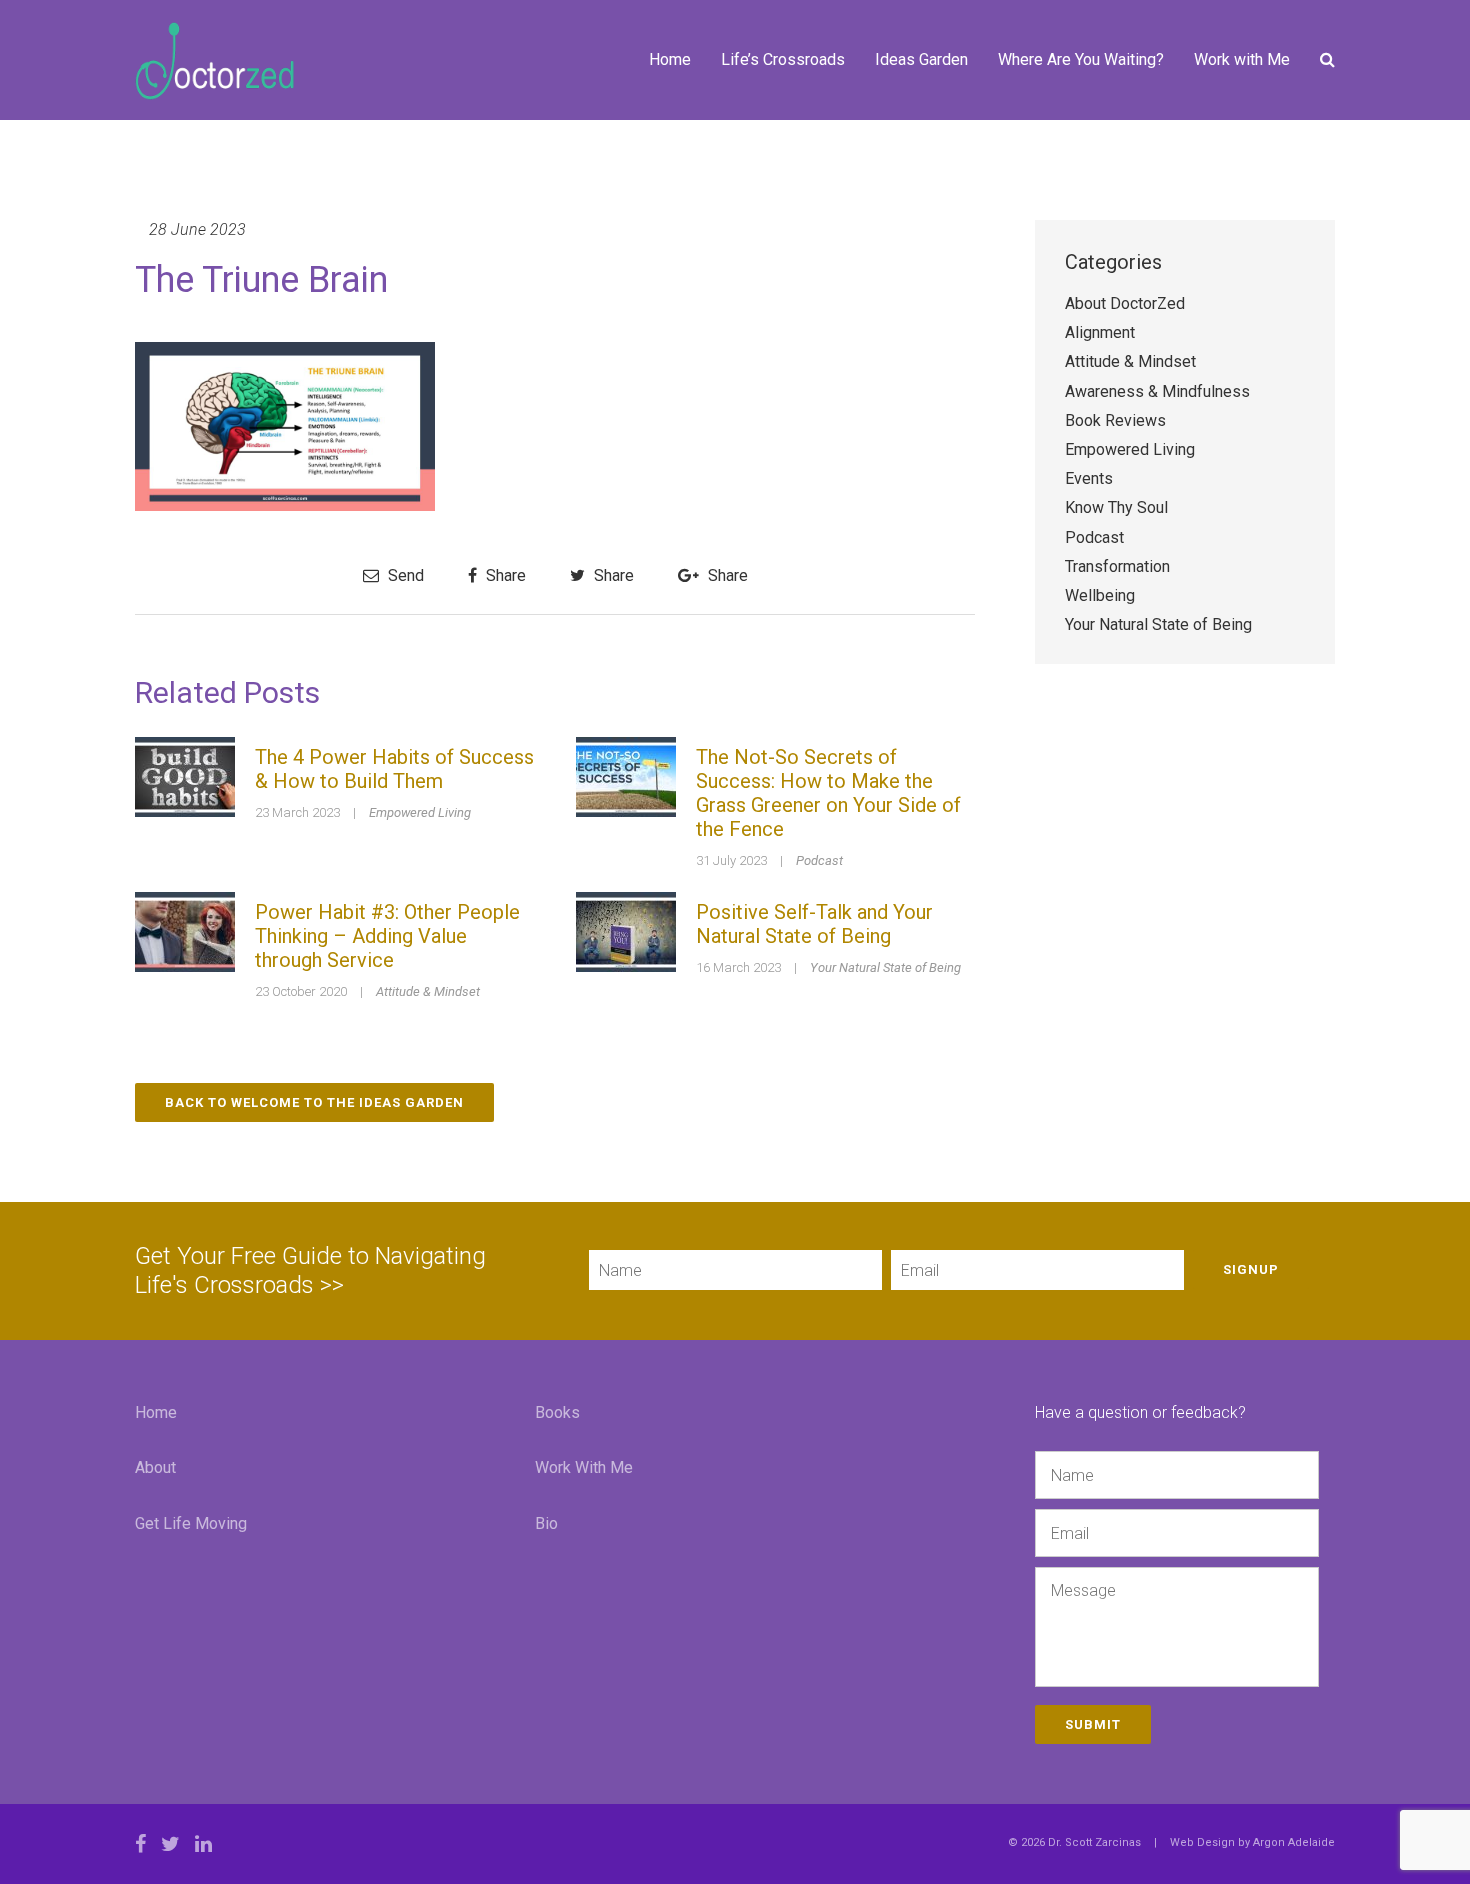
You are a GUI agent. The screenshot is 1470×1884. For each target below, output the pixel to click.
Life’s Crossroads (783, 59)
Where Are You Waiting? (1081, 59)
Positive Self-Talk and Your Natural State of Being (814, 924)
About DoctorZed (1125, 303)
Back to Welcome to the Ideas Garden (314, 1102)
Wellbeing (1100, 595)
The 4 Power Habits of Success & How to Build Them (394, 769)
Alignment (1100, 332)
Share (504, 575)
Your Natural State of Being (885, 967)
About (155, 1467)
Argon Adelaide (1294, 1842)
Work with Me (1242, 59)
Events (1089, 478)
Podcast (819, 860)
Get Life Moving (191, 1523)
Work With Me (584, 1467)
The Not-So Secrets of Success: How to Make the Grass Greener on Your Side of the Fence (828, 793)
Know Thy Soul (1116, 507)
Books (557, 1412)
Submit (1093, 1724)
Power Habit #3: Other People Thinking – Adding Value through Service (387, 936)
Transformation (1117, 566)
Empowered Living (420, 812)
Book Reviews (1115, 420)
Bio (546, 1523)
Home (670, 59)
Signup (1251, 1269)
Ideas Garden (921, 59)
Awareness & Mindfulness (1157, 391)
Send (404, 575)
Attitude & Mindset (428, 991)
